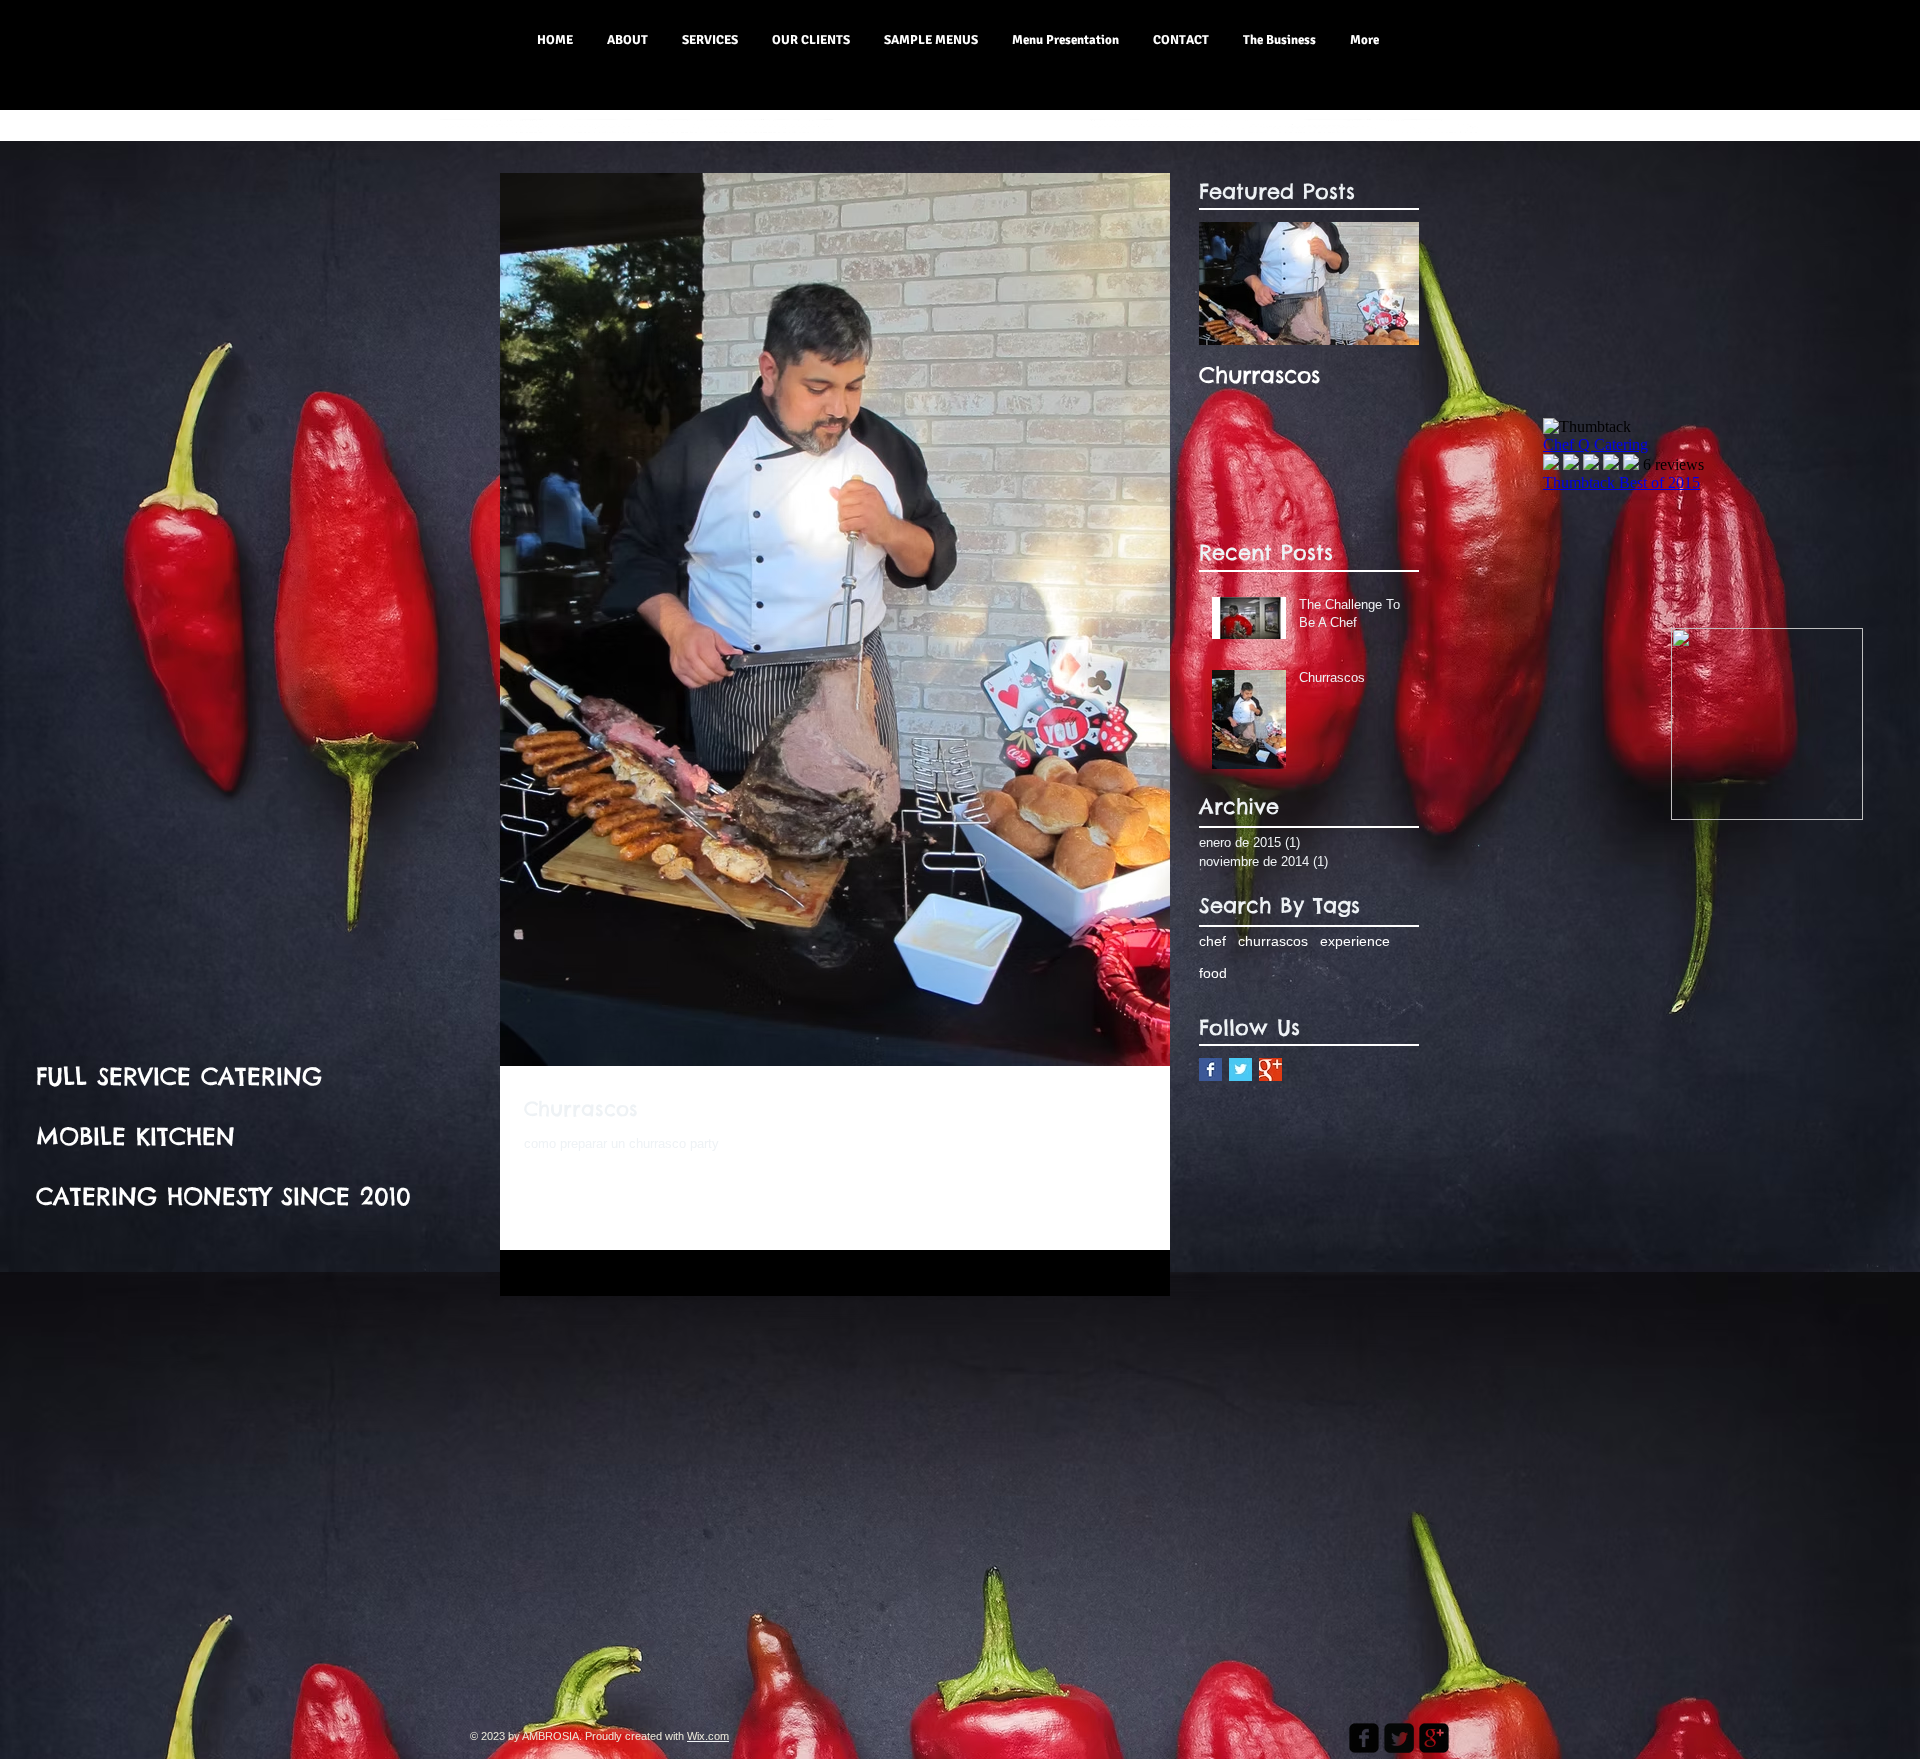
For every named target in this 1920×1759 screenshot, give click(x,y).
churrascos (1273, 941)
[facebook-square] (1364, 1738)
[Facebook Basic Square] (1210, 1069)
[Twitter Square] (1399, 1738)
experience (1355, 941)
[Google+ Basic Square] (1270, 1069)
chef (1212, 941)
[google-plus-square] (1434, 1738)
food (1213, 973)
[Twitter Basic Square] (1240, 1069)
